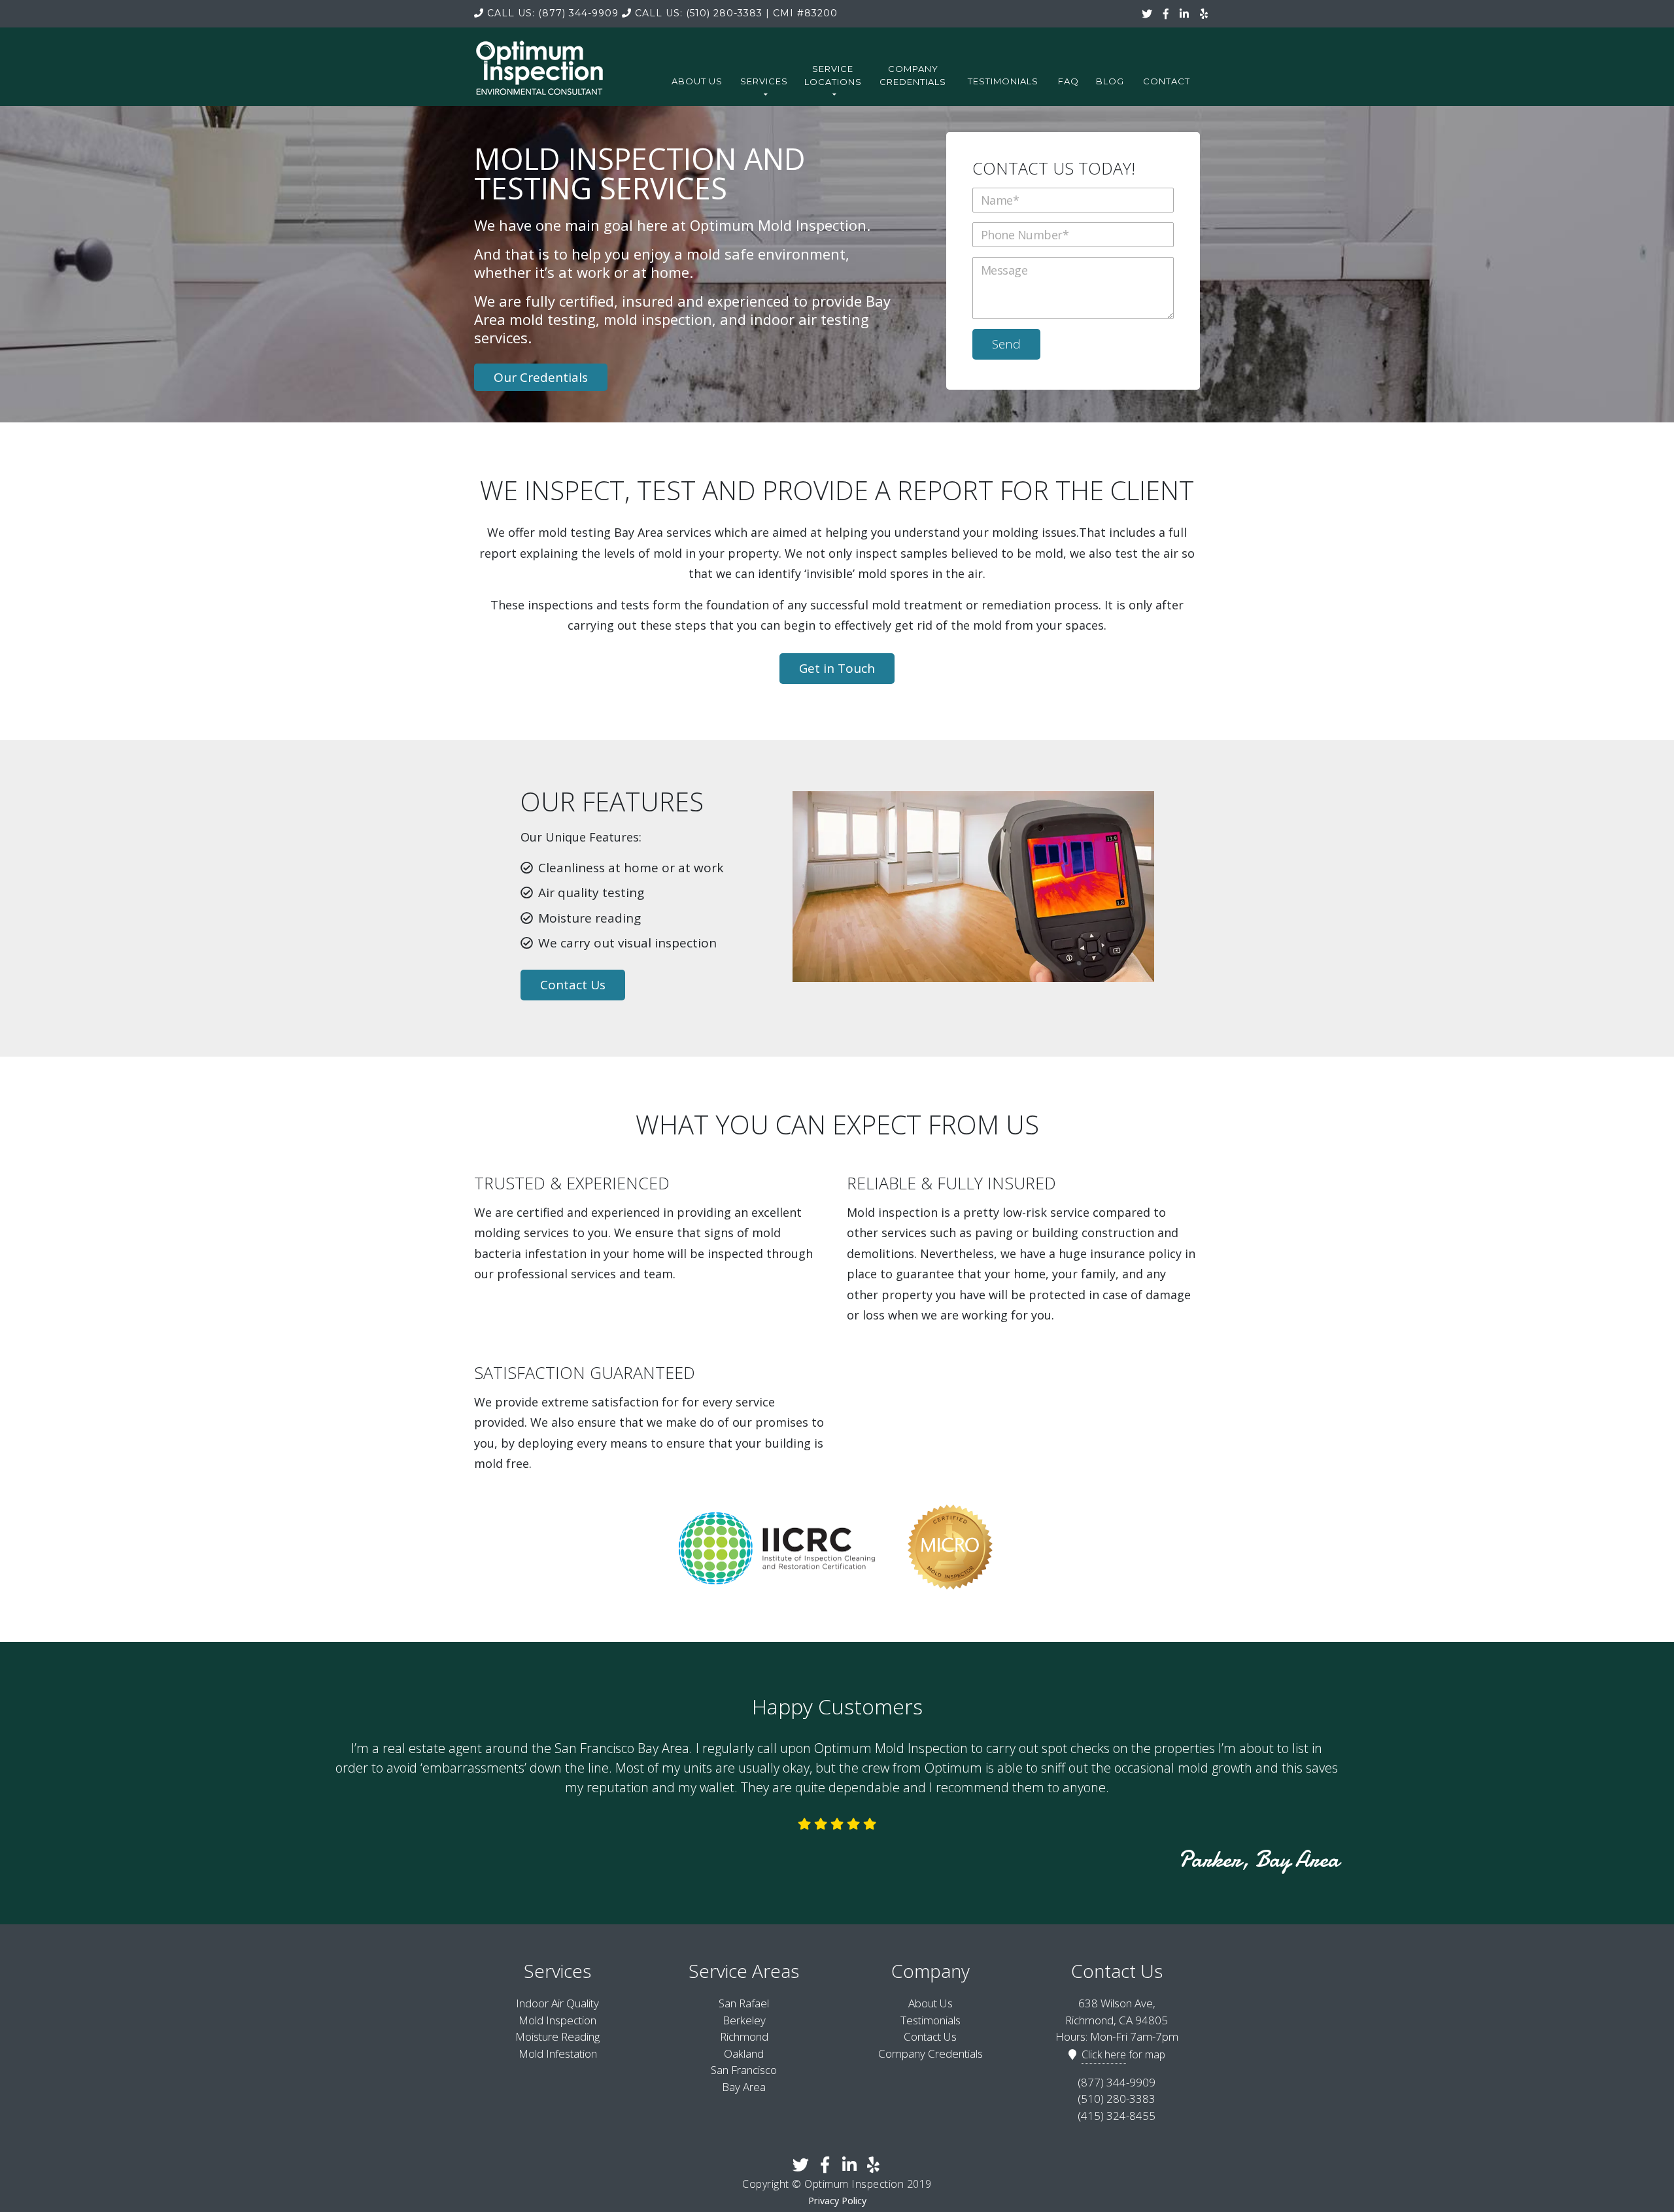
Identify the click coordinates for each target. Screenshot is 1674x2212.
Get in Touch (837, 668)
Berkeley (744, 2020)
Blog (1110, 81)
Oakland (744, 2053)
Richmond (744, 2036)
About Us (697, 81)
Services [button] (764, 81)
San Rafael (744, 2003)
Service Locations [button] (833, 75)
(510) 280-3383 (699, 13)
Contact (1167, 81)
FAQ (1068, 81)
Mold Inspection (557, 2020)
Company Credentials (913, 75)
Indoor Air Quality (557, 2003)
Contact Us (573, 985)
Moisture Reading (557, 2036)
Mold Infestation (558, 2053)
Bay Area (744, 2087)
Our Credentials (541, 377)
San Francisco (744, 2070)
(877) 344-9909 (553, 13)
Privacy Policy (837, 2201)
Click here (1104, 2054)
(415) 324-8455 (1117, 2116)
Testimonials (1003, 81)
